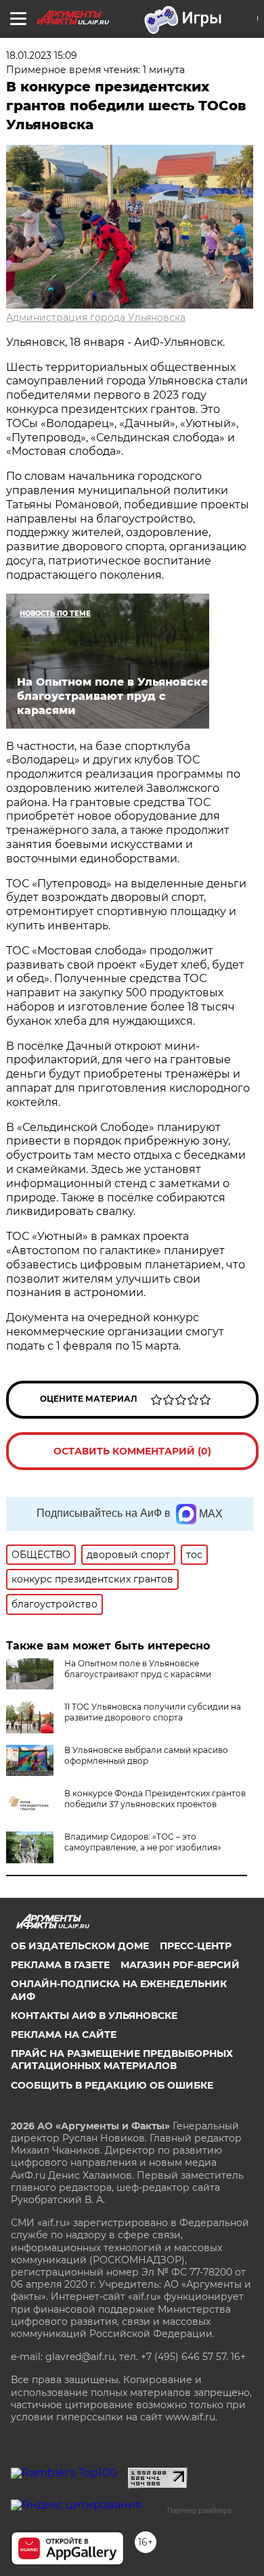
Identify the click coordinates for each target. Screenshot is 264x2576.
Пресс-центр (196, 1946)
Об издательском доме (80, 1946)
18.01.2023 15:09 (42, 55)
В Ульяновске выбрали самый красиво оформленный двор (146, 1755)
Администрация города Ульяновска (96, 317)
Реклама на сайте (64, 2035)
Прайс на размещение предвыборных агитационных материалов (122, 2060)
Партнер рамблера (199, 2510)
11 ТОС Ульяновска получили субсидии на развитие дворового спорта (153, 1712)
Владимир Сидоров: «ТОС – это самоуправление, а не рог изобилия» (143, 1842)
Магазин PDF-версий (180, 1965)
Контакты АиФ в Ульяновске (94, 2016)
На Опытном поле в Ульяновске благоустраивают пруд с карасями (138, 1669)
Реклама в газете (60, 1965)
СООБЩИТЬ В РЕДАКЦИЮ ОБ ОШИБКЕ (112, 2085)
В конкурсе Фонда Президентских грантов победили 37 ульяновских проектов (155, 1799)
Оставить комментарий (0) (132, 1451)
